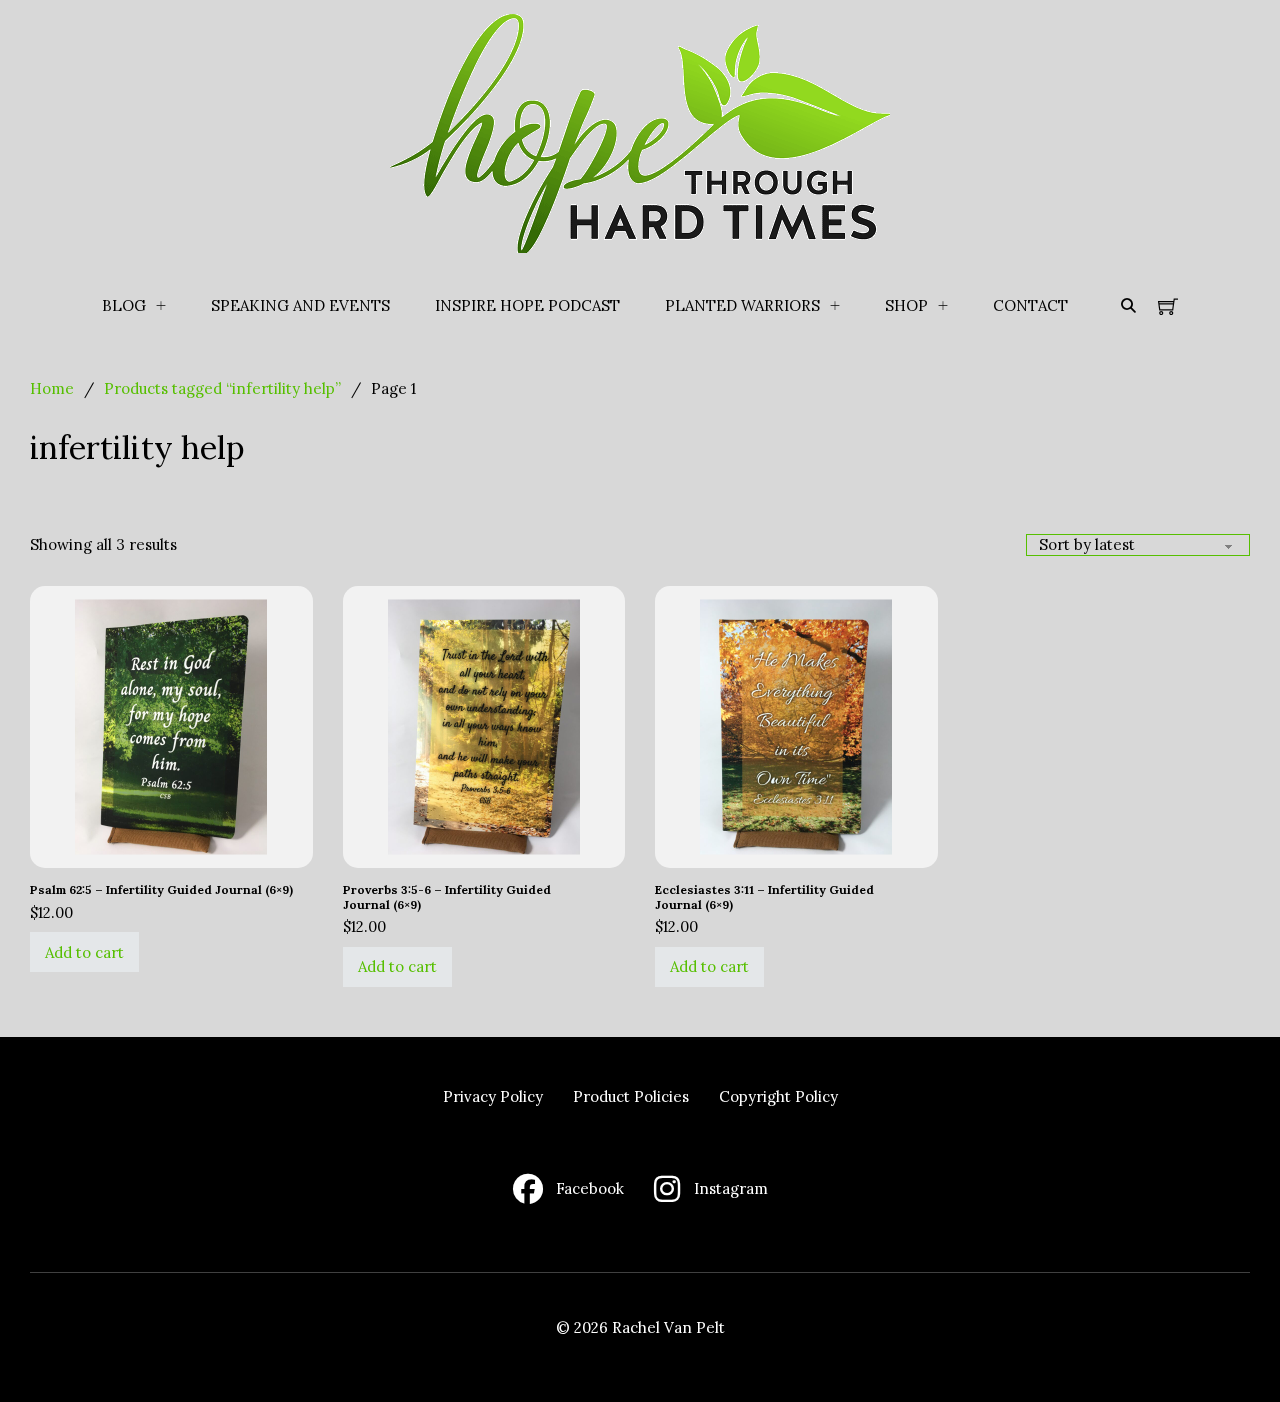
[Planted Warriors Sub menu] (835, 306)
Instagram (731, 1188)
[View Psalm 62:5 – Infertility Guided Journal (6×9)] (171, 725)
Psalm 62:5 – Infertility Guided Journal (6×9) (161, 889)
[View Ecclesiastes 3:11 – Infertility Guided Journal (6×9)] (796, 725)
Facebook (590, 1188)
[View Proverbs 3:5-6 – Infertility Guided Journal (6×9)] (484, 725)
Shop (906, 305)
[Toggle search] (1128, 306)
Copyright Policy (778, 1096)
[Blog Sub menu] (161, 306)
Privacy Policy (493, 1096)
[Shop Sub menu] (943, 306)
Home (52, 388)
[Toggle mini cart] (1168, 306)
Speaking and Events (300, 305)
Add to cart (84, 952)
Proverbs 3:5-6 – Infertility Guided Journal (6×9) (447, 896)
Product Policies (631, 1096)
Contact (1030, 305)
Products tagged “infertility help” (222, 388)
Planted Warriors (742, 305)
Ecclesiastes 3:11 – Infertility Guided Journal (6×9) (764, 896)
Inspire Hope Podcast (527, 305)
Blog (124, 305)
